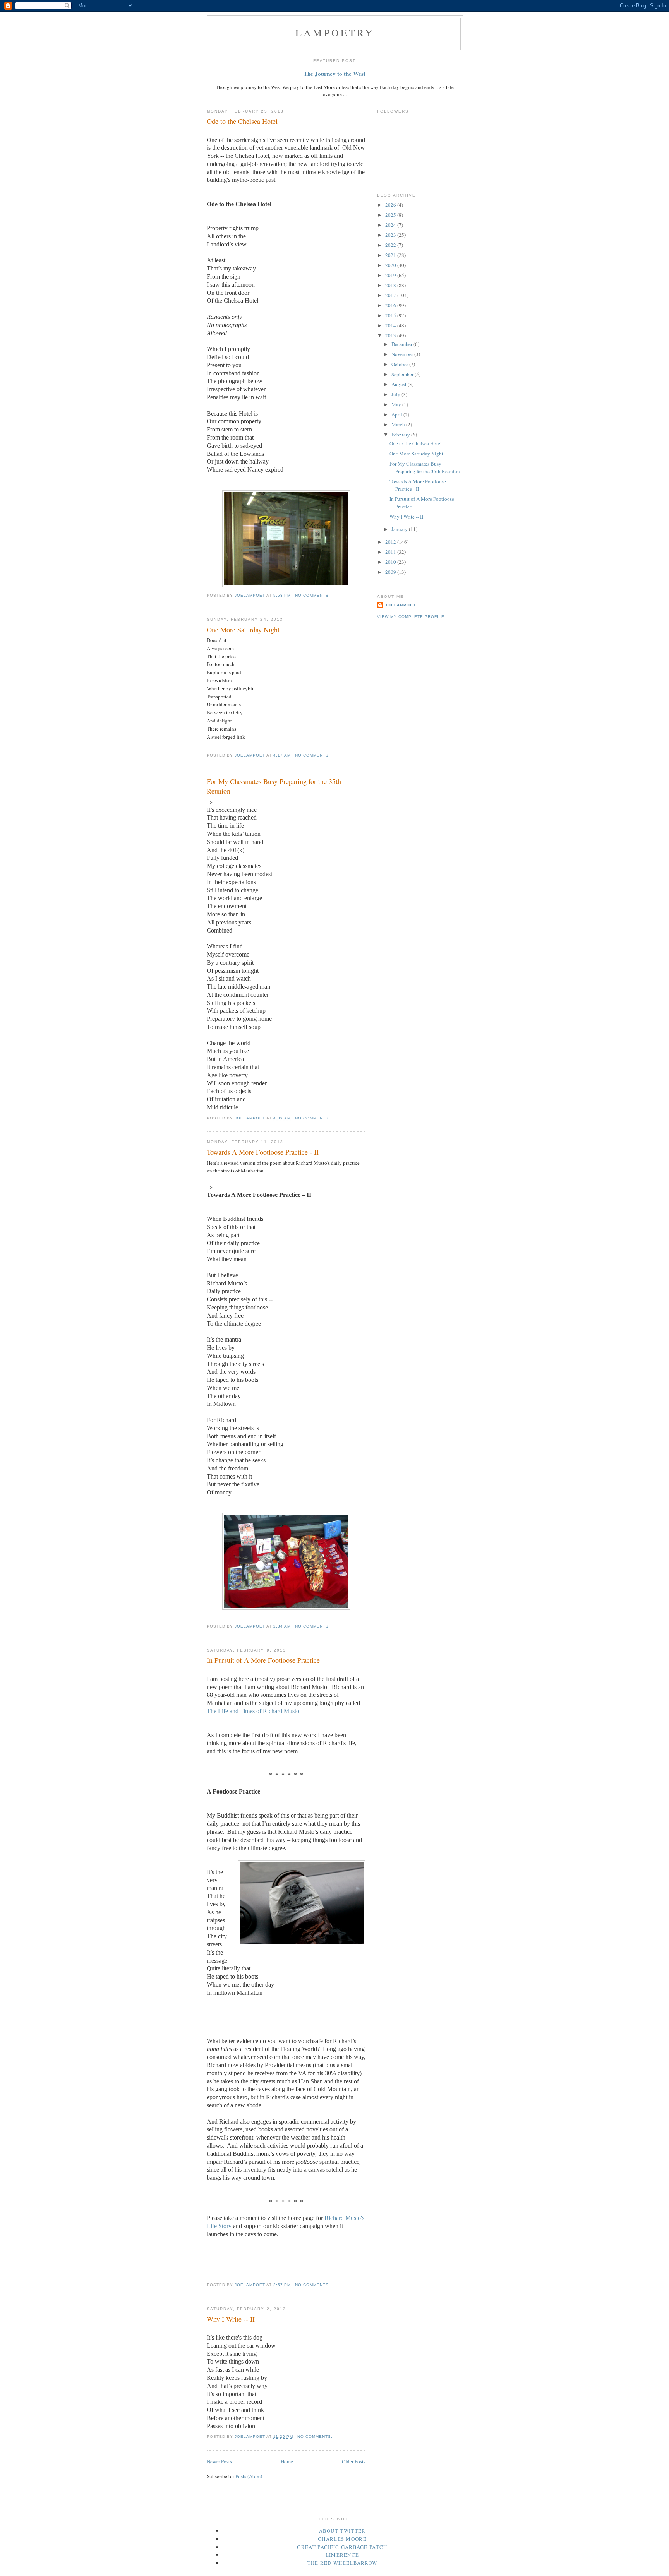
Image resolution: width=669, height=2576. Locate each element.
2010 (391, 562)
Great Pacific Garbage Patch (342, 2547)
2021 (391, 255)
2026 (391, 205)
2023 (391, 235)
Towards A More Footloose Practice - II (263, 1152)
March (399, 424)
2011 (391, 552)
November (403, 354)
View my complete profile (411, 617)
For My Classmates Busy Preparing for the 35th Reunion (274, 786)
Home (287, 2461)
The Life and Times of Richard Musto (253, 1711)
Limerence (342, 2555)
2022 (391, 245)
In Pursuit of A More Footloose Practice (263, 1660)
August (400, 384)
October (400, 364)
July (396, 394)
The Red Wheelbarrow (342, 2563)
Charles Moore (342, 2539)
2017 (391, 295)
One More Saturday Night (243, 630)
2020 (391, 265)
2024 (391, 225)
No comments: (313, 595)
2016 (391, 305)
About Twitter (342, 2531)
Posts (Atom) (249, 2476)
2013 (391, 335)
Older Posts (354, 2461)
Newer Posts (219, 2461)
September (403, 374)
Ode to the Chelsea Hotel (242, 121)
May (397, 404)
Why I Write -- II (231, 2319)
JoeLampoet (400, 605)
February (401, 435)
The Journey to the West (334, 74)
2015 (391, 315)
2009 (391, 572)
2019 (391, 275)
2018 (391, 285)
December (402, 344)
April (397, 414)
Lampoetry (335, 33)
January (400, 529)
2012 (391, 542)
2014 (391, 325)
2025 (391, 215)
